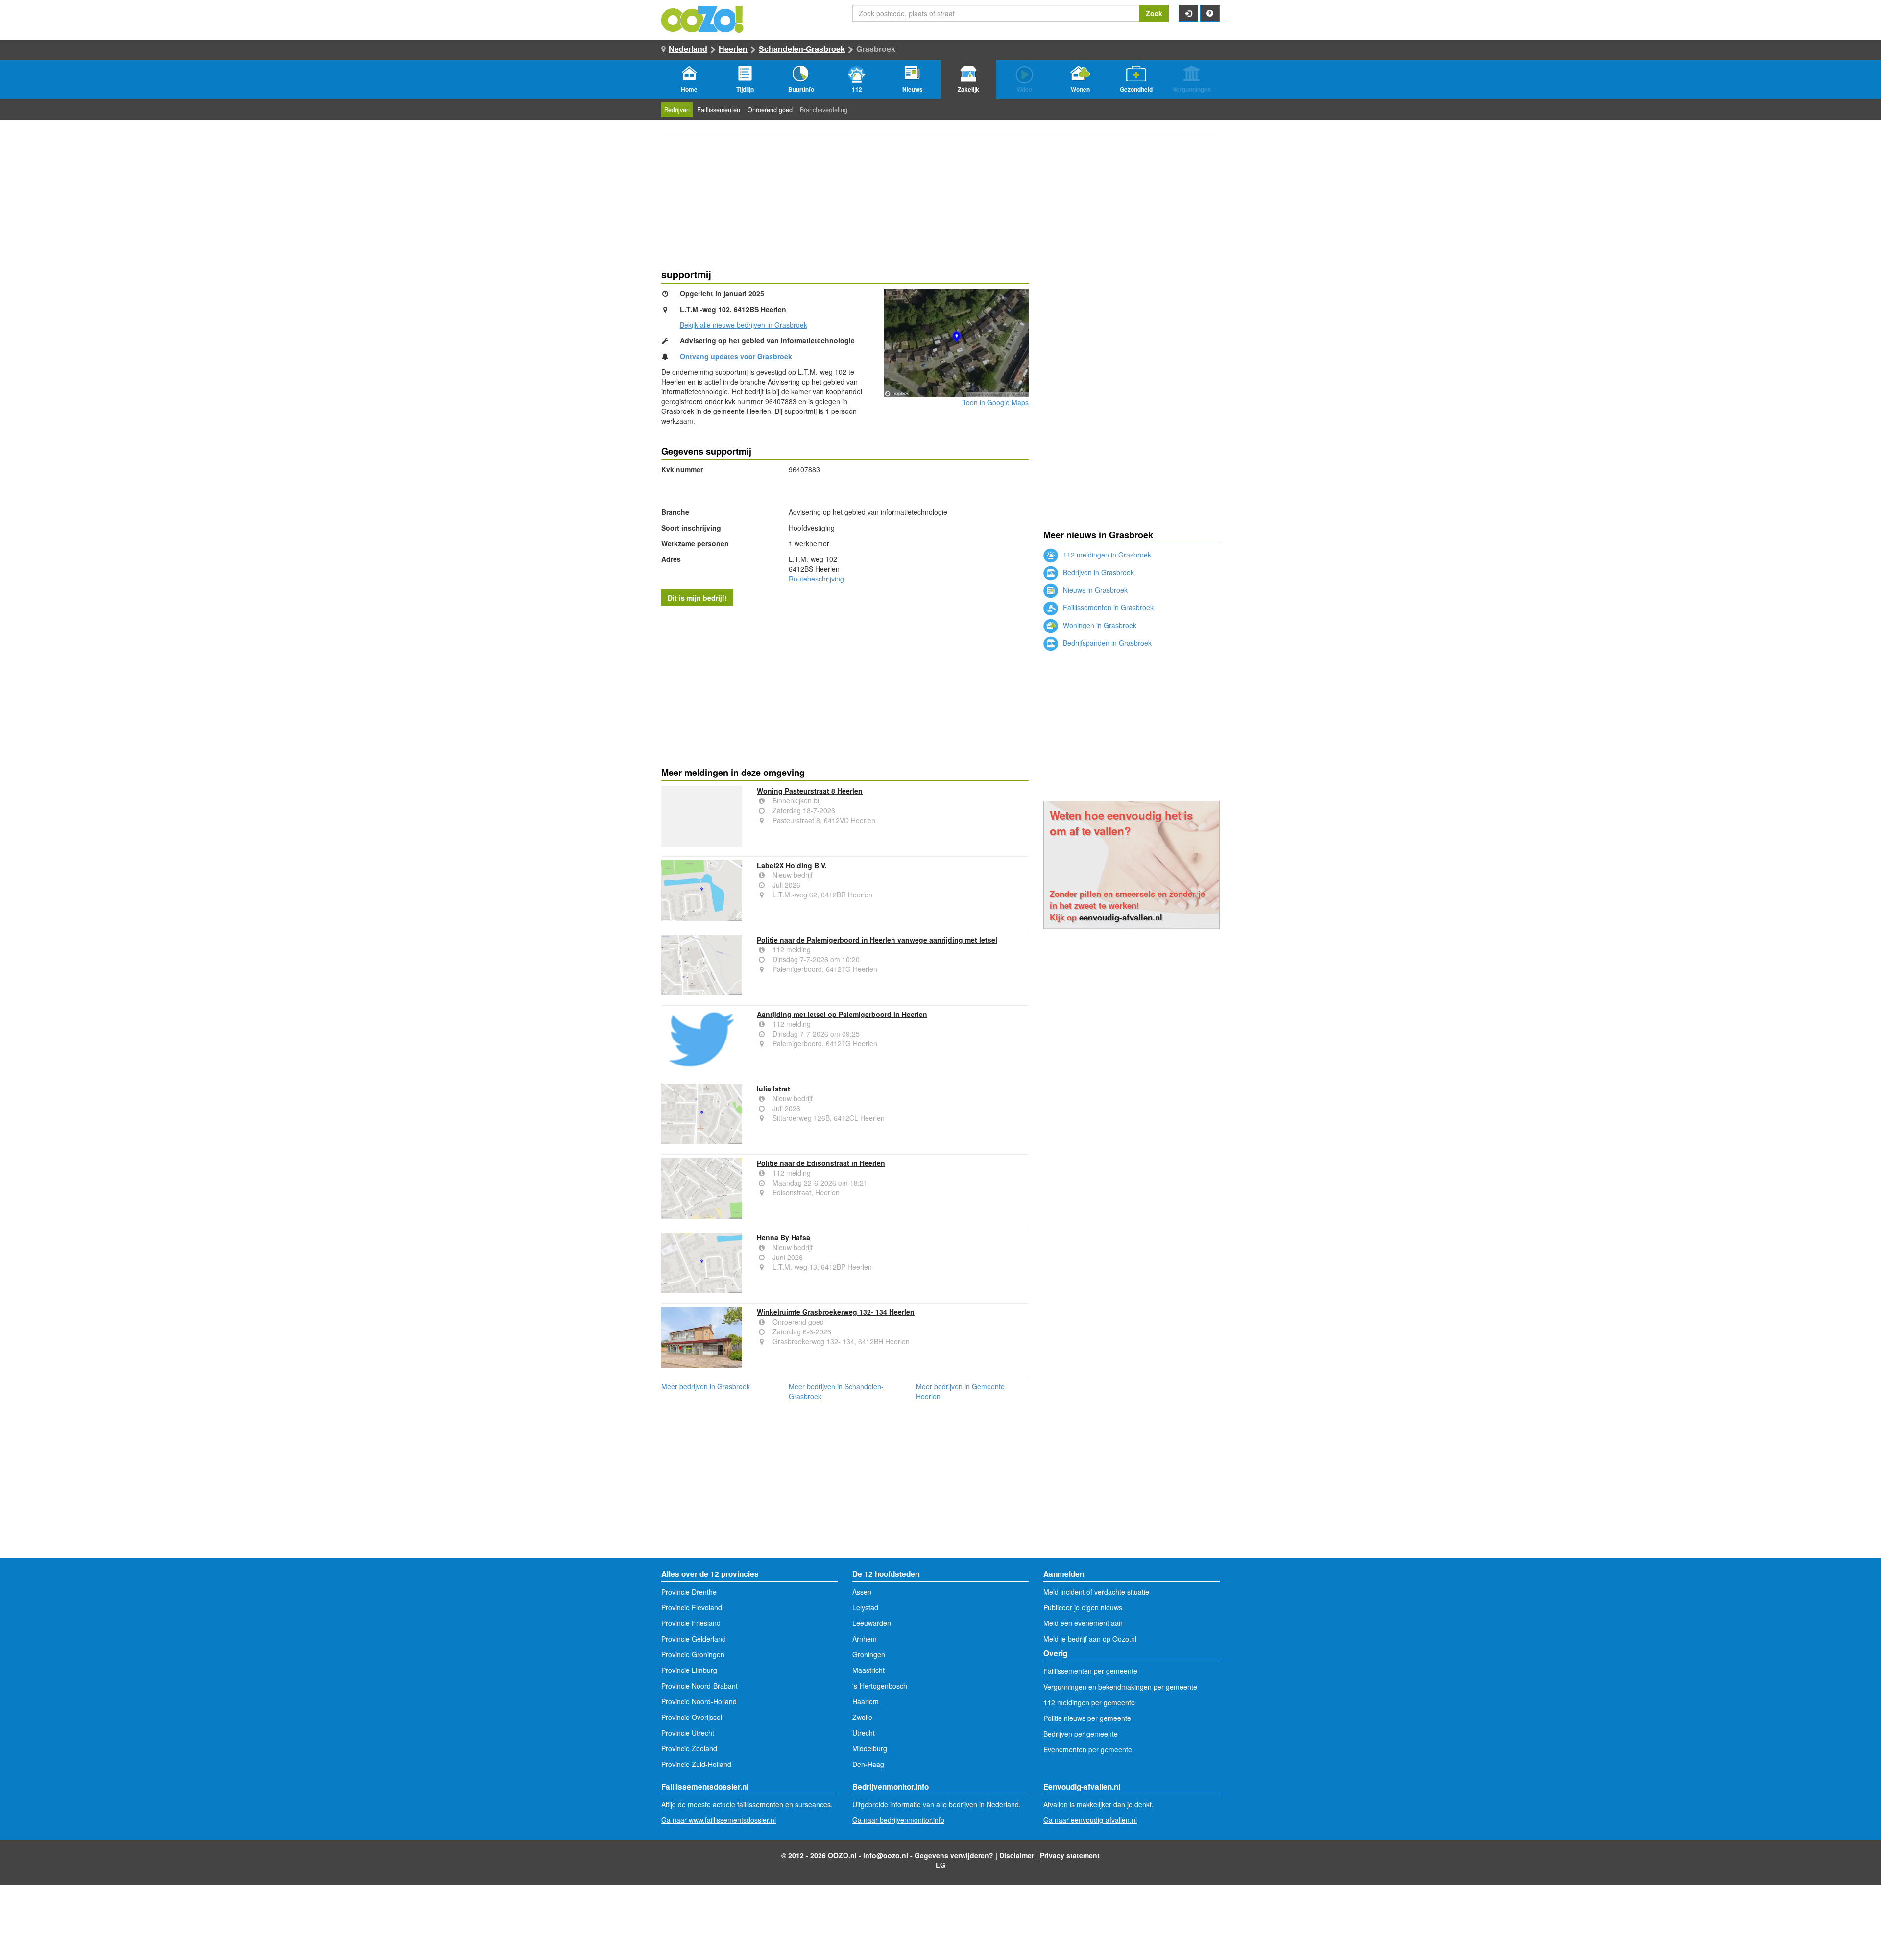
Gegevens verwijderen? (954, 1855)
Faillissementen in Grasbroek (1107, 607)
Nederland (688, 49)
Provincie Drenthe (689, 1592)
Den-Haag (868, 1764)
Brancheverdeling (824, 110)
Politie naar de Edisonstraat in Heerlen (821, 1163)
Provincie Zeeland (689, 1748)
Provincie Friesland (691, 1623)
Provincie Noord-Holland (699, 1701)
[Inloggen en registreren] (1188, 13)
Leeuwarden (872, 1623)
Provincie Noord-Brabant (699, 1686)
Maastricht (868, 1670)
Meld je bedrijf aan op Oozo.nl (1090, 1639)
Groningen (869, 1654)
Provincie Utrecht (688, 1733)
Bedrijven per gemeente (1081, 1734)
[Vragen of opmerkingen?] (1210, 13)
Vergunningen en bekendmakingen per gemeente (1120, 1687)
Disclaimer (1017, 1855)
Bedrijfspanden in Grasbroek (1106, 643)
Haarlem (866, 1701)
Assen (862, 1592)
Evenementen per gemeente (1088, 1749)
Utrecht (864, 1733)
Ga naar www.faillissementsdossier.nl (719, 1820)
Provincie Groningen (693, 1654)
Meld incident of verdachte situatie (1096, 1592)
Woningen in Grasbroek (1099, 625)
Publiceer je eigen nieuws (1083, 1607)
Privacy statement (1070, 1855)
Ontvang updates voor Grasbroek (736, 356)
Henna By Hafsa (784, 1237)
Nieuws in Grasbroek (1094, 590)
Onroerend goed (770, 110)
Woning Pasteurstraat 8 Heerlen (810, 791)
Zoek (1154, 13)
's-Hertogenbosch (880, 1686)
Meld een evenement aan (1083, 1623)
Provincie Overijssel (692, 1717)
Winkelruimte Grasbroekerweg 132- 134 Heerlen (836, 1312)
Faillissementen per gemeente (1090, 1671)
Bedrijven (677, 110)
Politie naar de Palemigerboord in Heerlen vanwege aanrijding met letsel (877, 940)
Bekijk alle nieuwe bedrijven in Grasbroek (744, 325)
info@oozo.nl (886, 1855)
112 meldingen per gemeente (1089, 1702)
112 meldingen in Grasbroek (1106, 555)
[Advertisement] (845, 684)
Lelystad (865, 1607)
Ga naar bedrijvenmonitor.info (898, 1820)
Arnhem (865, 1639)
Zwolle (862, 1717)
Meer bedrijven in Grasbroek (706, 1386)
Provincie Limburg (689, 1670)
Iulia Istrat (773, 1089)
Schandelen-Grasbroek (802, 49)
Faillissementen (719, 110)
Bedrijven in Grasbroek (1097, 572)
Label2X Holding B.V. (792, 865)
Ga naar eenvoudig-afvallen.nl (1090, 1820)
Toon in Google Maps (995, 402)
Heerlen (733, 49)
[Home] (703, 18)
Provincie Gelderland (694, 1639)
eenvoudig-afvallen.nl (1121, 917)
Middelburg (870, 1748)
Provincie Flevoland (692, 1607)
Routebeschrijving (816, 579)
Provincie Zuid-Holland (696, 1764)
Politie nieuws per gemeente (1087, 1718)
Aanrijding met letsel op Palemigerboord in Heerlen (842, 1014)
